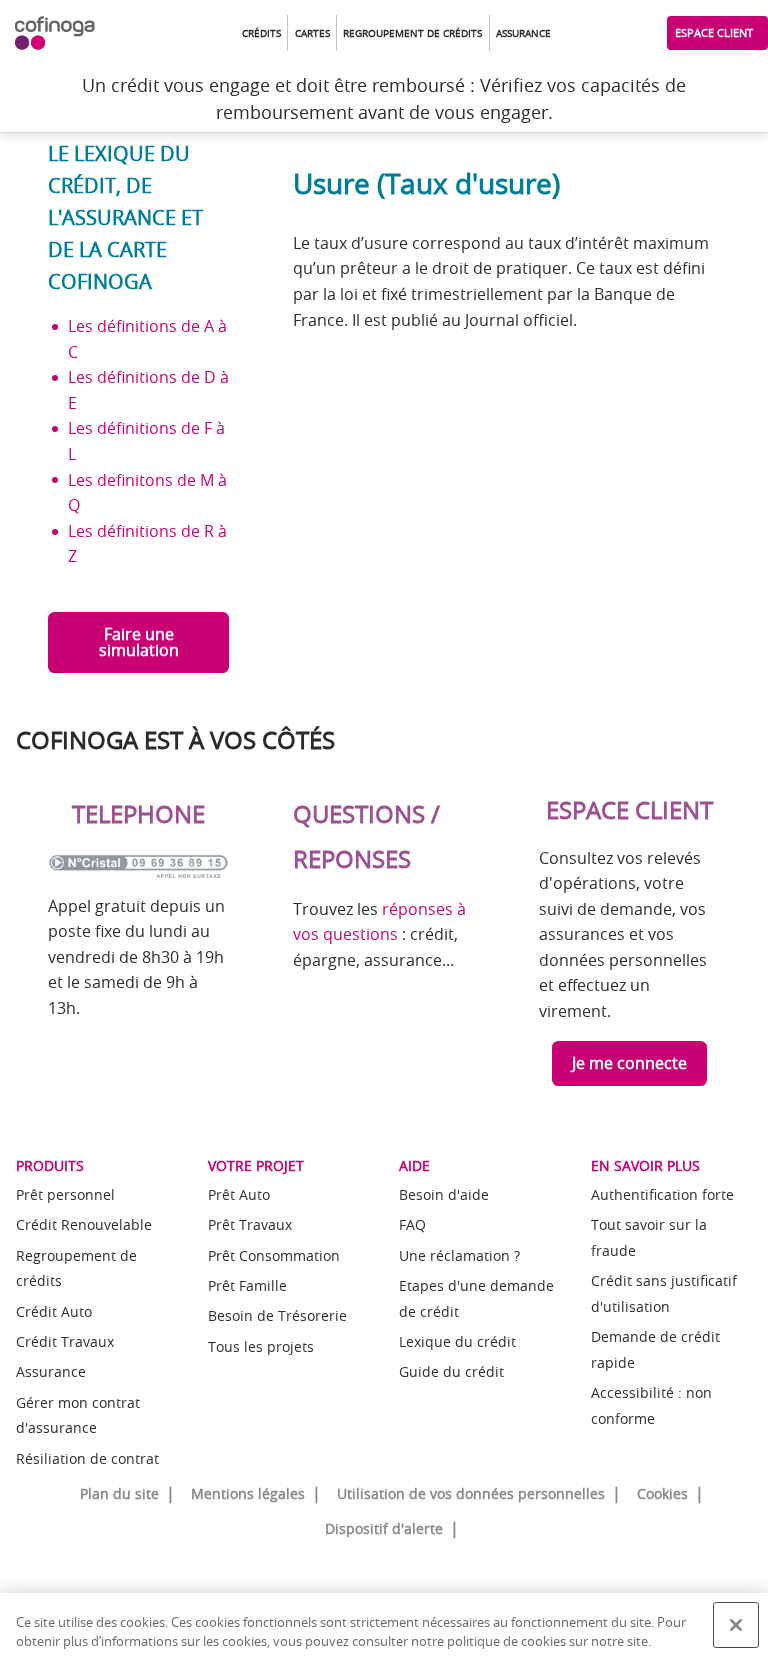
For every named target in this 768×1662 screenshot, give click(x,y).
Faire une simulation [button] (139, 642)
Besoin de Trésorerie (277, 1315)
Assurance (51, 1371)
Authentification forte (662, 1194)
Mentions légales (248, 1493)
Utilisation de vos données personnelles (471, 1493)
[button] (261, 33)
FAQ (412, 1224)
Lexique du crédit (457, 1341)
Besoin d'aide (444, 1194)
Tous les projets (261, 1346)
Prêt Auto (239, 1194)
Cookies (662, 1493)
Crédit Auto (54, 1311)
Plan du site (119, 1493)
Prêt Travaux (250, 1224)
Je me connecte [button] (629, 1063)
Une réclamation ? (459, 1255)
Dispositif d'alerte (384, 1528)
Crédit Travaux (65, 1341)
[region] (384, 1627)
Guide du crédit (451, 1371)
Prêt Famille (247, 1285)
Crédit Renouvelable (84, 1224)
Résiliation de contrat (87, 1458)
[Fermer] (736, 1625)
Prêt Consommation (274, 1255)
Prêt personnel (65, 1194)
